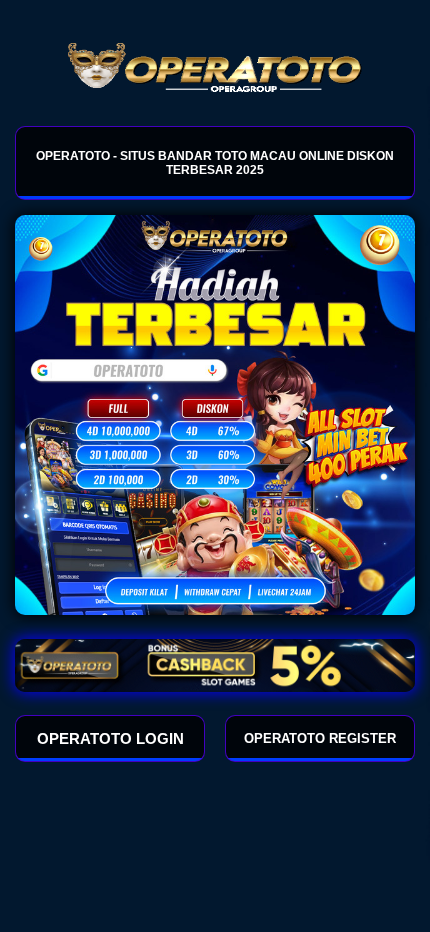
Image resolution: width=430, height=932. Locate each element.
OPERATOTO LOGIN (110, 738)
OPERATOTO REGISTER (320, 738)
